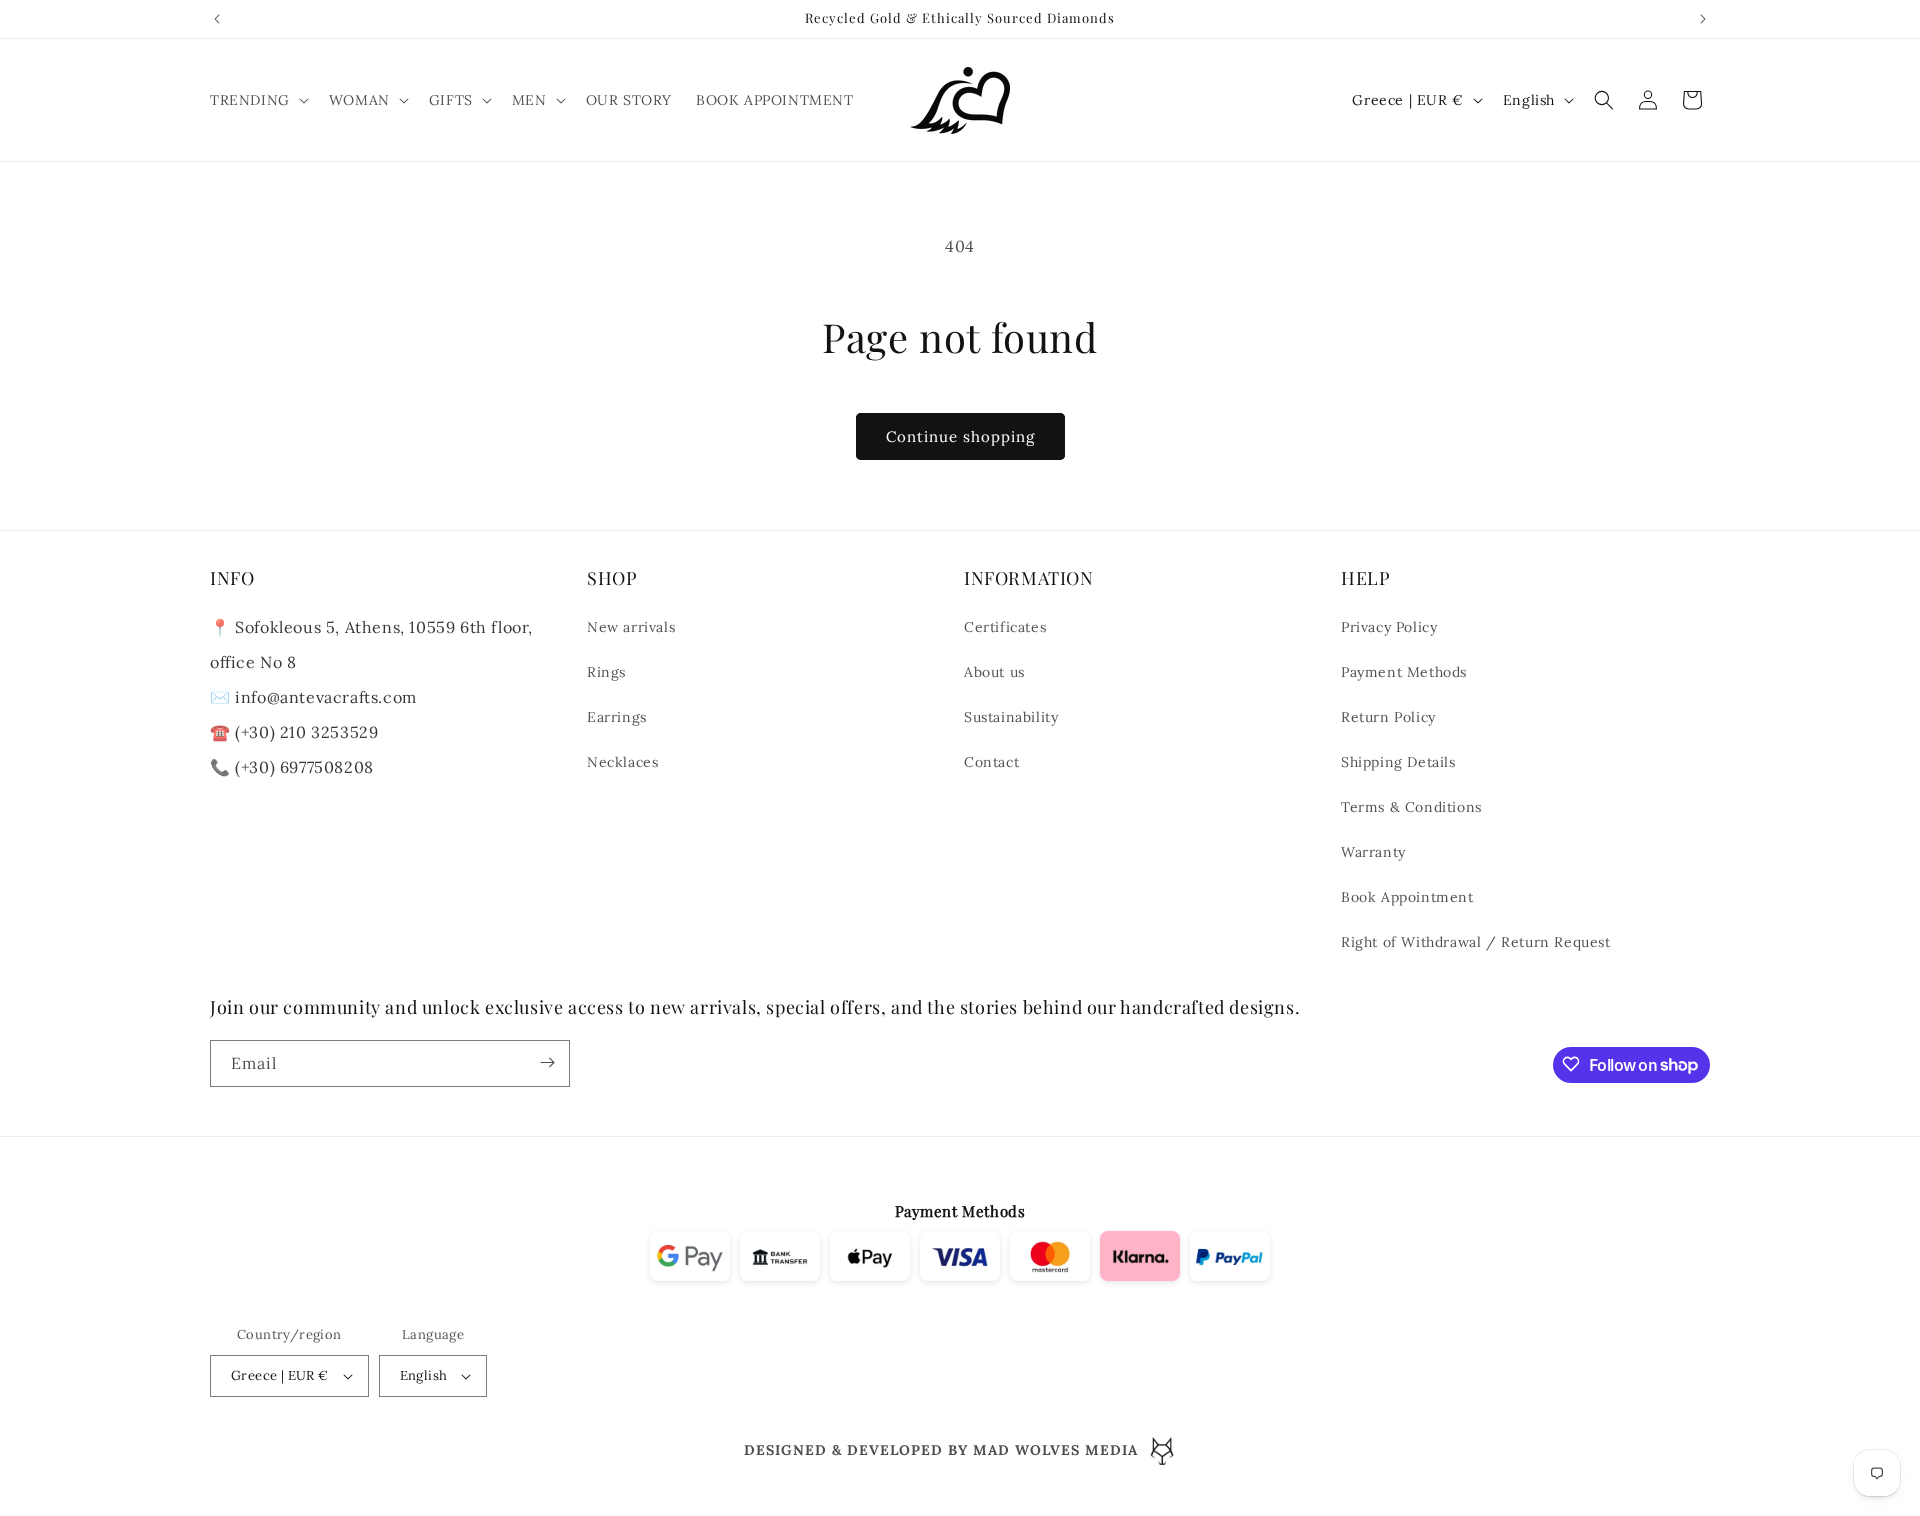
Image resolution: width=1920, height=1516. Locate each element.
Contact (991, 763)
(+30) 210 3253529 (306, 733)
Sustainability (1011, 718)
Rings (606, 673)
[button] (257, 100)
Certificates (1005, 628)
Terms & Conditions (1411, 808)
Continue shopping (960, 436)
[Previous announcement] (217, 19)
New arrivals (631, 628)
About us (994, 673)
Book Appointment (1407, 898)
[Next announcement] (1703, 19)
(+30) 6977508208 (304, 768)
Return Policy (1388, 718)
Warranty (1373, 853)
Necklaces (622, 763)
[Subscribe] (547, 1062)
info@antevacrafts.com (324, 698)
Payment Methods (1404, 673)
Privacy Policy (1389, 628)
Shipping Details (1398, 763)
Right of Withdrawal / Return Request (1476, 943)
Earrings (617, 718)
